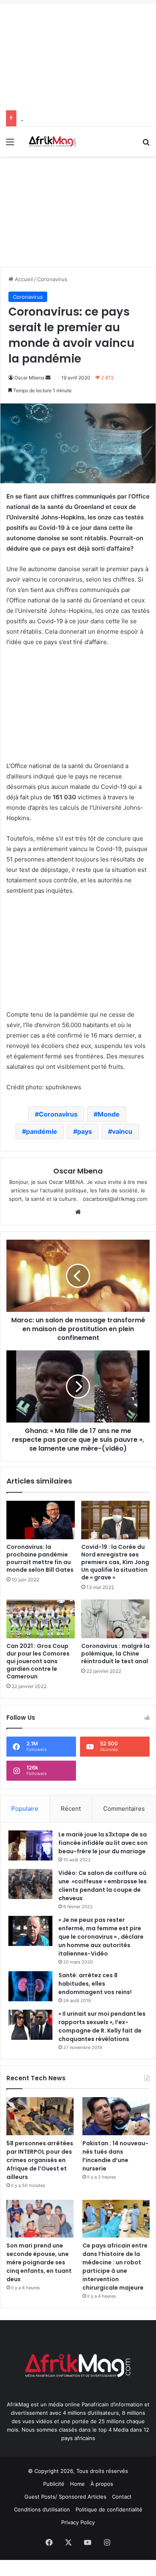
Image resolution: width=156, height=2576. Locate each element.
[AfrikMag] (52, 142)
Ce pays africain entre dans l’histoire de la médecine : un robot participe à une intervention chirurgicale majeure (115, 2267)
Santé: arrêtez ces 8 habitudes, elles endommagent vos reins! (95, 1984)
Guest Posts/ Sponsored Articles (65, 2497)
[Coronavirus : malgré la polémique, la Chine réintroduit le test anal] (115, 1619)
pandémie (42, 1131)
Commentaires (124, 1809)
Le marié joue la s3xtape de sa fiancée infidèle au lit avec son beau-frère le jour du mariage (103, 1843)
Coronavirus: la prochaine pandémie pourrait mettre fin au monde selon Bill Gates (40, 1558)
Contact (122, 2497)
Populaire (25, 1809)
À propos (102, 2484)
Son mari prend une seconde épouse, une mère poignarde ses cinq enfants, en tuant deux (39, 2262)
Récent (71, 1809)
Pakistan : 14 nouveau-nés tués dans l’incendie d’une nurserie (115, 2156)
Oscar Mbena (29, 378)
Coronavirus (52, 279)
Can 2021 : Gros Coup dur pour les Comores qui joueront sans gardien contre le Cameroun (38, 1661)
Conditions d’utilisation (42, 2509)
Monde (109, 1114)
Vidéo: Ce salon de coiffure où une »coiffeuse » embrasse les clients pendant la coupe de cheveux (103, 1886)
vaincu (122, 1131)
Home (77, 2484)
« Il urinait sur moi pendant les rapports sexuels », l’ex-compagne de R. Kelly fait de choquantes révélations (102, 2026)
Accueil (23, 279)
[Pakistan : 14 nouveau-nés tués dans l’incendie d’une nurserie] (116, 2116)
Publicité (54, 2484)
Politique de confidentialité (109, 2509)
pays (85, 1131)
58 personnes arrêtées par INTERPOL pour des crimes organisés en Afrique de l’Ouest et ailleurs (40, 2160)
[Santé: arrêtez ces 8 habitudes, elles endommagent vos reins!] (30, 1986)
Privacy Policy (78, 2522)
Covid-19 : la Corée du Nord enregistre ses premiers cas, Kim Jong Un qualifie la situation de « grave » (115, 1562)
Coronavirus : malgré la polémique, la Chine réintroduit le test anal (115, 1654)
